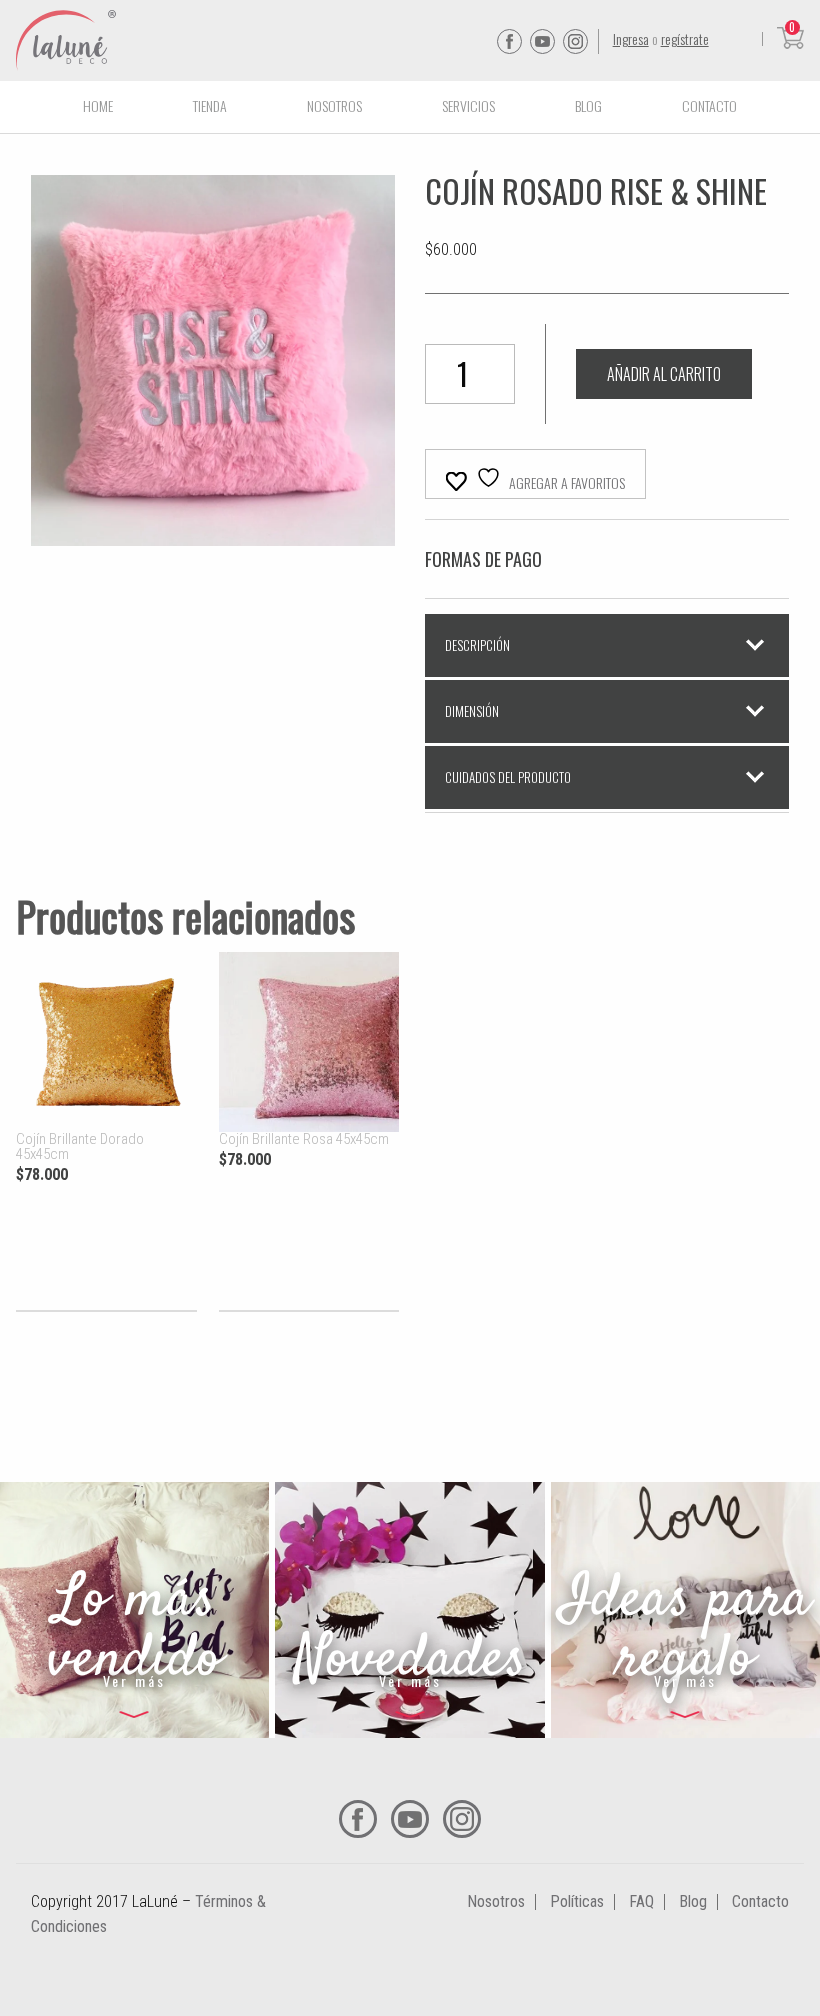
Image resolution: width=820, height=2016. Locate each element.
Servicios (468, 105)
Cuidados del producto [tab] (508, 777)
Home (98, 105)
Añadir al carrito (664, 374)
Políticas (577, 1901)
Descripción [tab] (477, 645)
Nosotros (334, 105)
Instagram (575, 41)
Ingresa (631, 38)
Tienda (210, 105)
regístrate (685, 38)
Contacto (709, 105)
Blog (588, 105)
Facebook (509, 41)
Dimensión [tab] (472, 711)
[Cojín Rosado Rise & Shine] (213, 533)
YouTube (542, 41)
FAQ (641, 1901)
